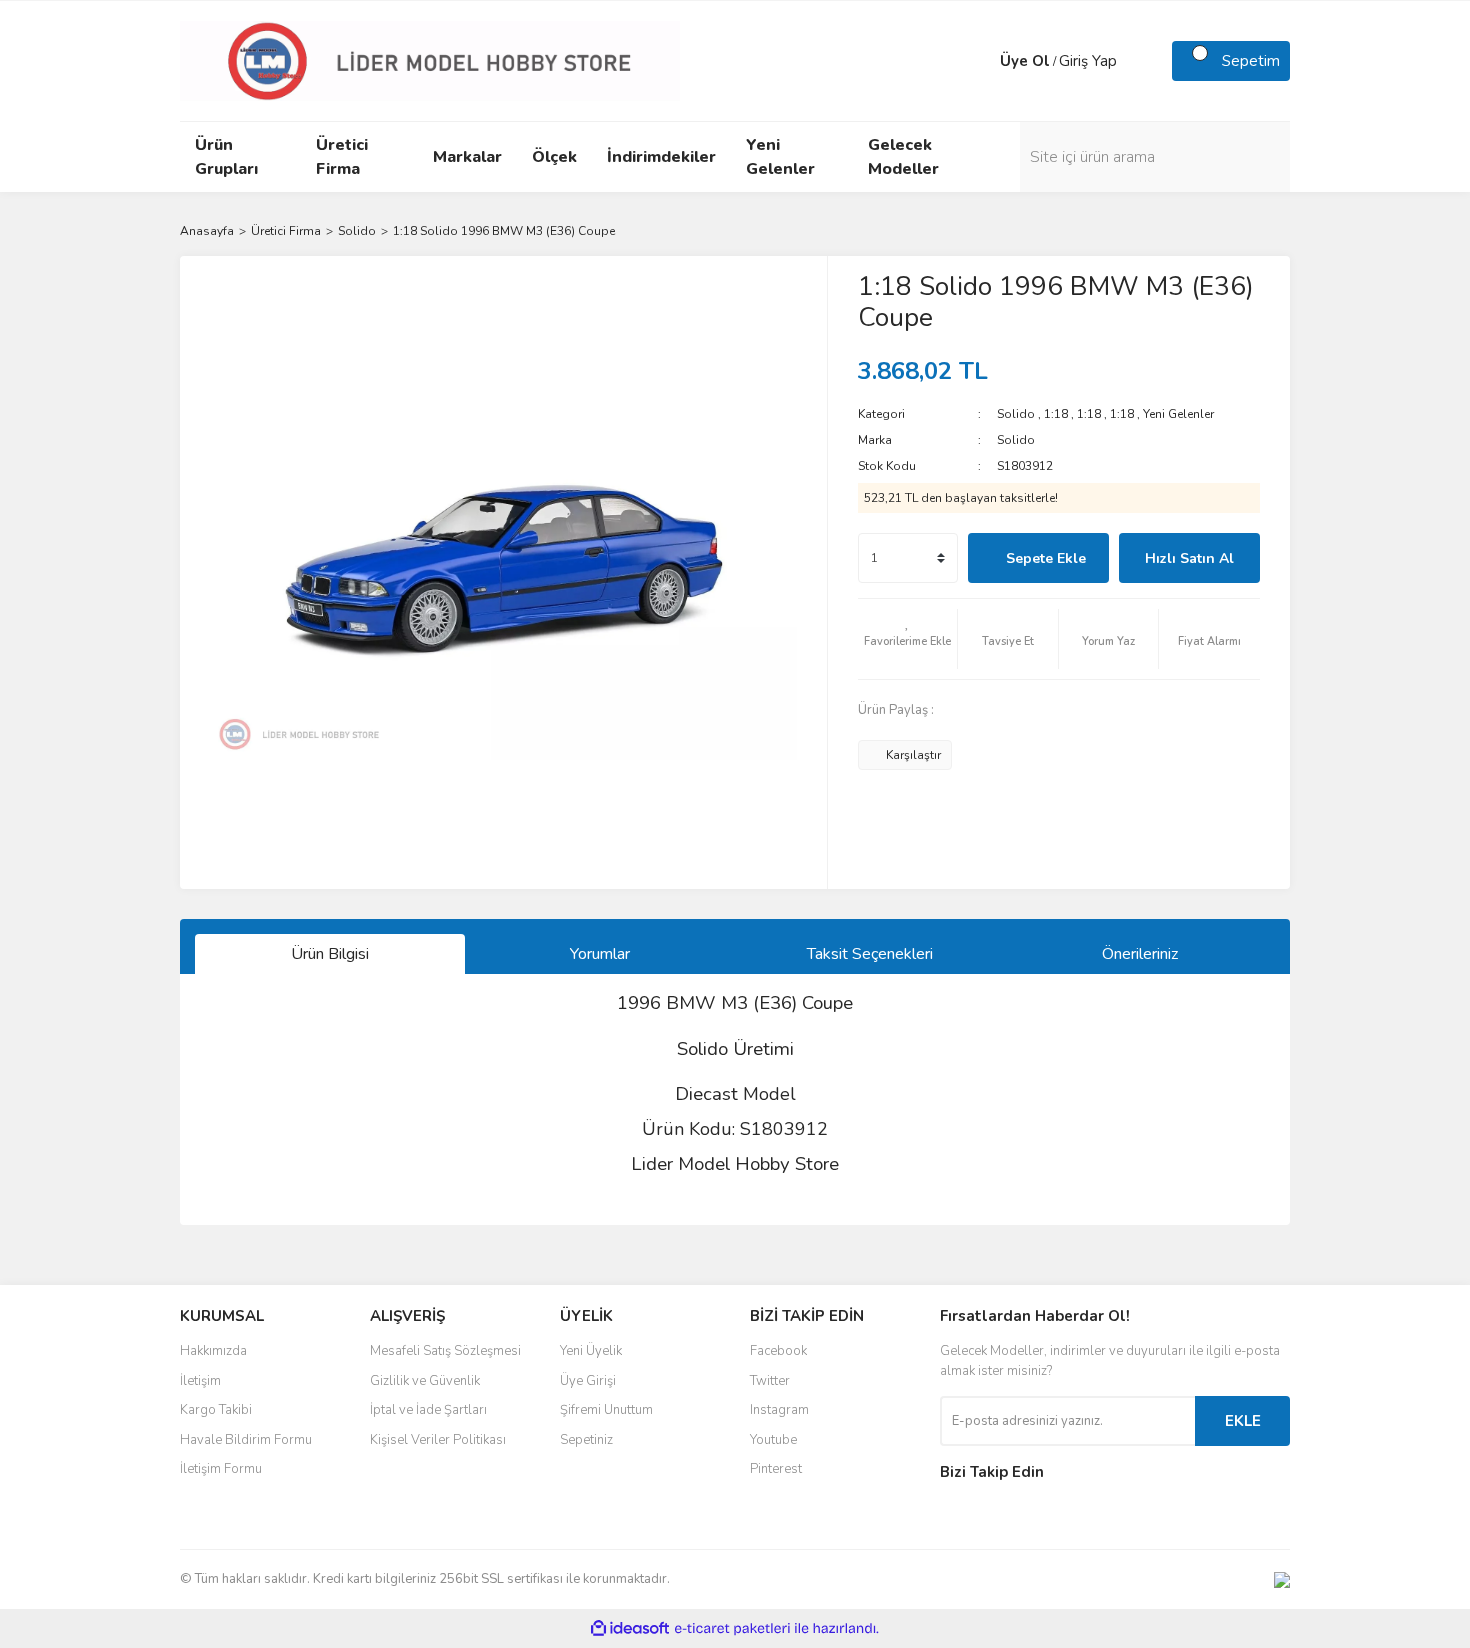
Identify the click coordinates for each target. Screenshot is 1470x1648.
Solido (1016, 414)
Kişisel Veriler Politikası (438, 1440)
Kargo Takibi (216, 1410)
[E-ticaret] (732, 1629)
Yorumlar (600, 954)
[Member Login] (980, 61)
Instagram (779, 1410)
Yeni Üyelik (591, 1351)
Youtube (773, 1440)
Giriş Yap (1088, 61)
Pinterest (776, 1469)
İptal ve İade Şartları (428, 1410)
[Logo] (430, 60)
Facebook (778, 1351)
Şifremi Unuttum (606, 1410)
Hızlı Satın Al (1189, 558)
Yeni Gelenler (1178, 414)
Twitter (770, 1381)
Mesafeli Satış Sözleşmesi (445, 1351)
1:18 (1056, 414)
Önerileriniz (1140, 954)
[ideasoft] (630, 1628)
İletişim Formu (221, 1469)
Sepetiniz (586, 1440)
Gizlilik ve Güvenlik (425, 1381)
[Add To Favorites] (908, 639)
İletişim (200, 1381)
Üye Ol (1025, 61)
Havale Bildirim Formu (246, 1440)
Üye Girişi (588, 1381)
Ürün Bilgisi (330, 954)
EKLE (1243, 1421)
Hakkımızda (213, 1351)
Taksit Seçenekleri (870, 954)
